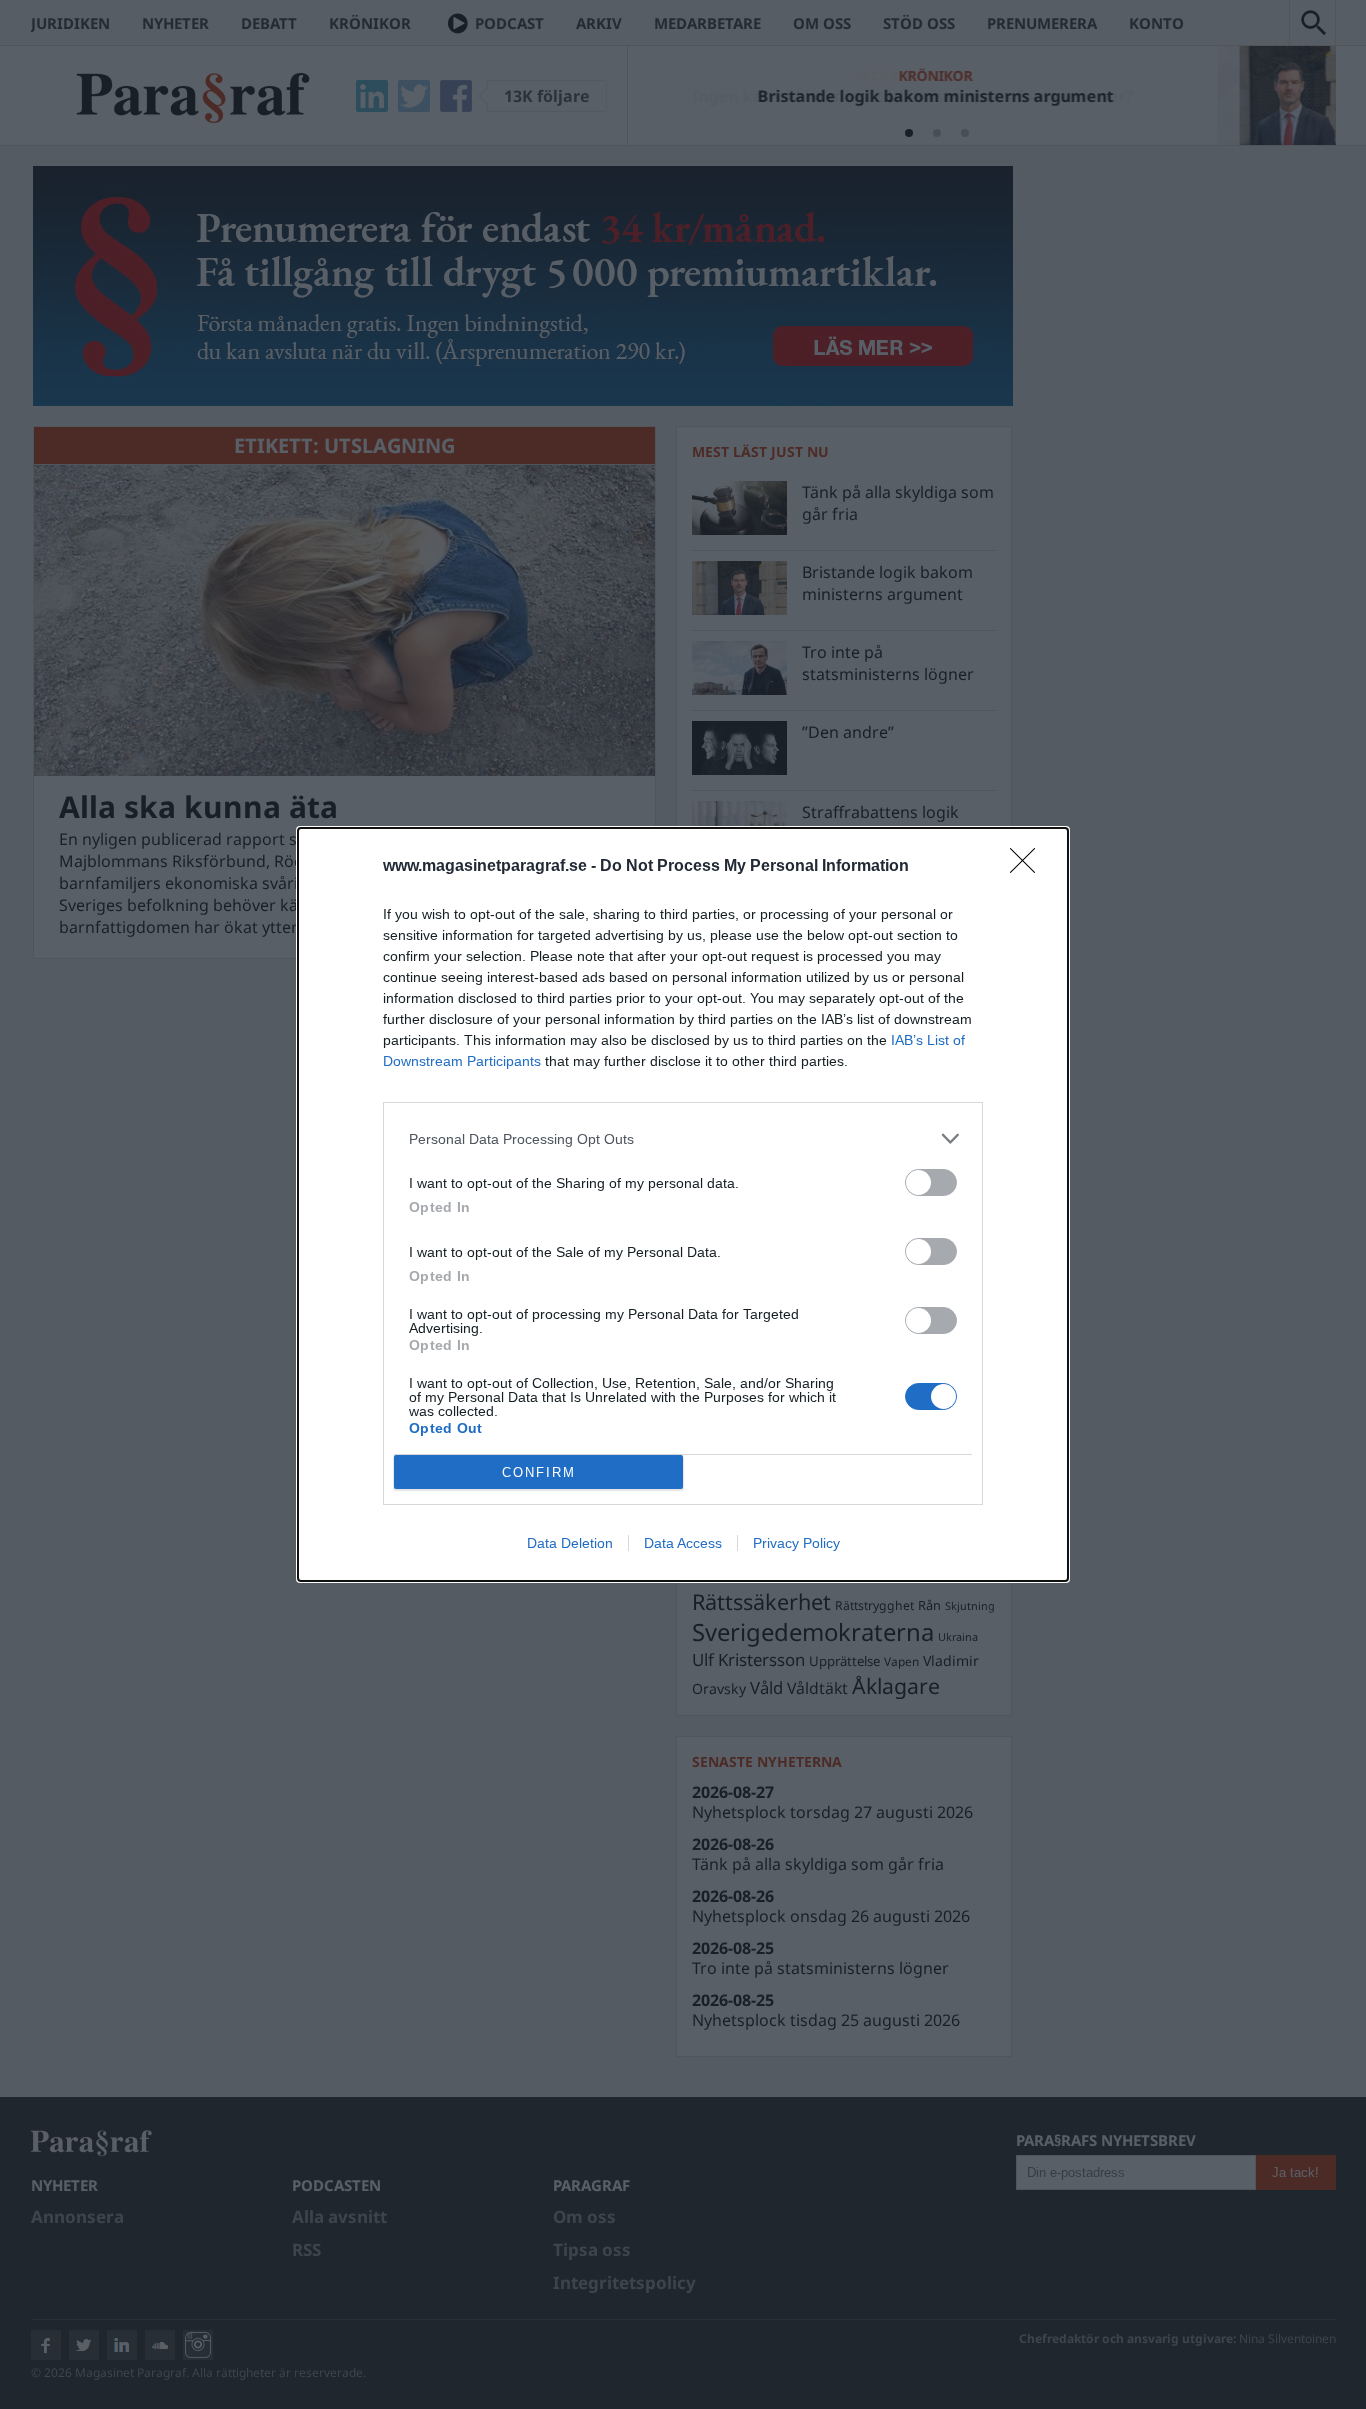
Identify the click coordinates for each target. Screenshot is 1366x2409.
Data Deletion (570, 1543)
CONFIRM (539, 1472)
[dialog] (683, 1204)
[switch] (931, 1182)
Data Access (683, 1543)
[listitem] (683, 1138)
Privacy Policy (796, 1543)
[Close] (1029, 867)
